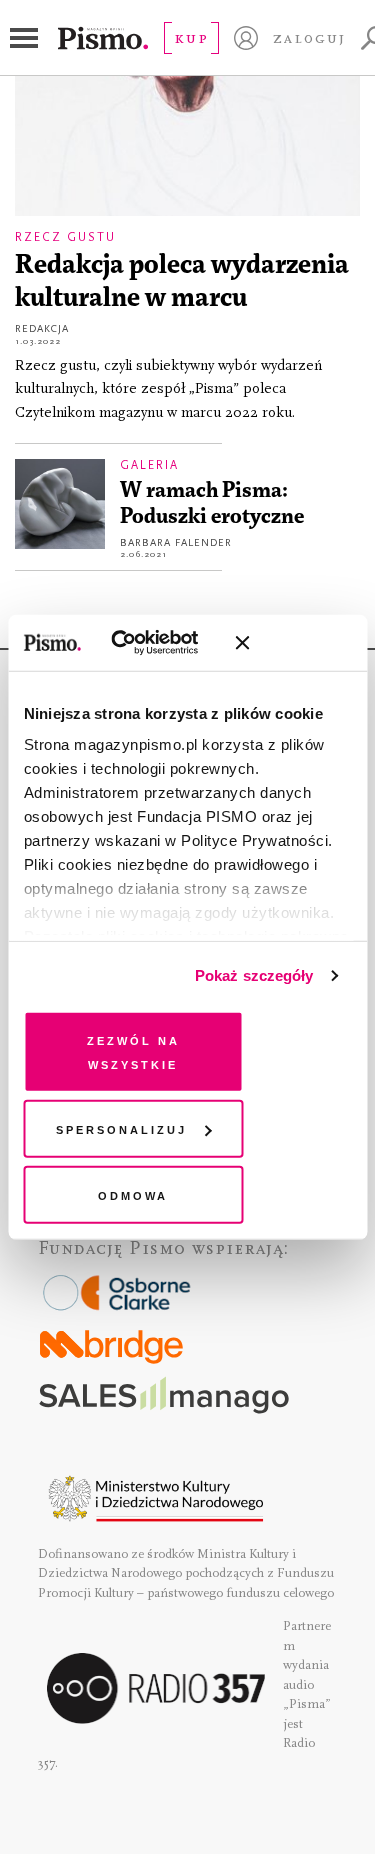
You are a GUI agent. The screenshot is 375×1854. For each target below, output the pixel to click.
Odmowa (133, 1193)
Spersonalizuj (121, 1128)
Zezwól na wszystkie (133, 1050)
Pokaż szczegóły (254, 975)
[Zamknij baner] (295, 643)
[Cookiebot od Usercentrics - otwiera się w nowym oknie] (139, 643)
